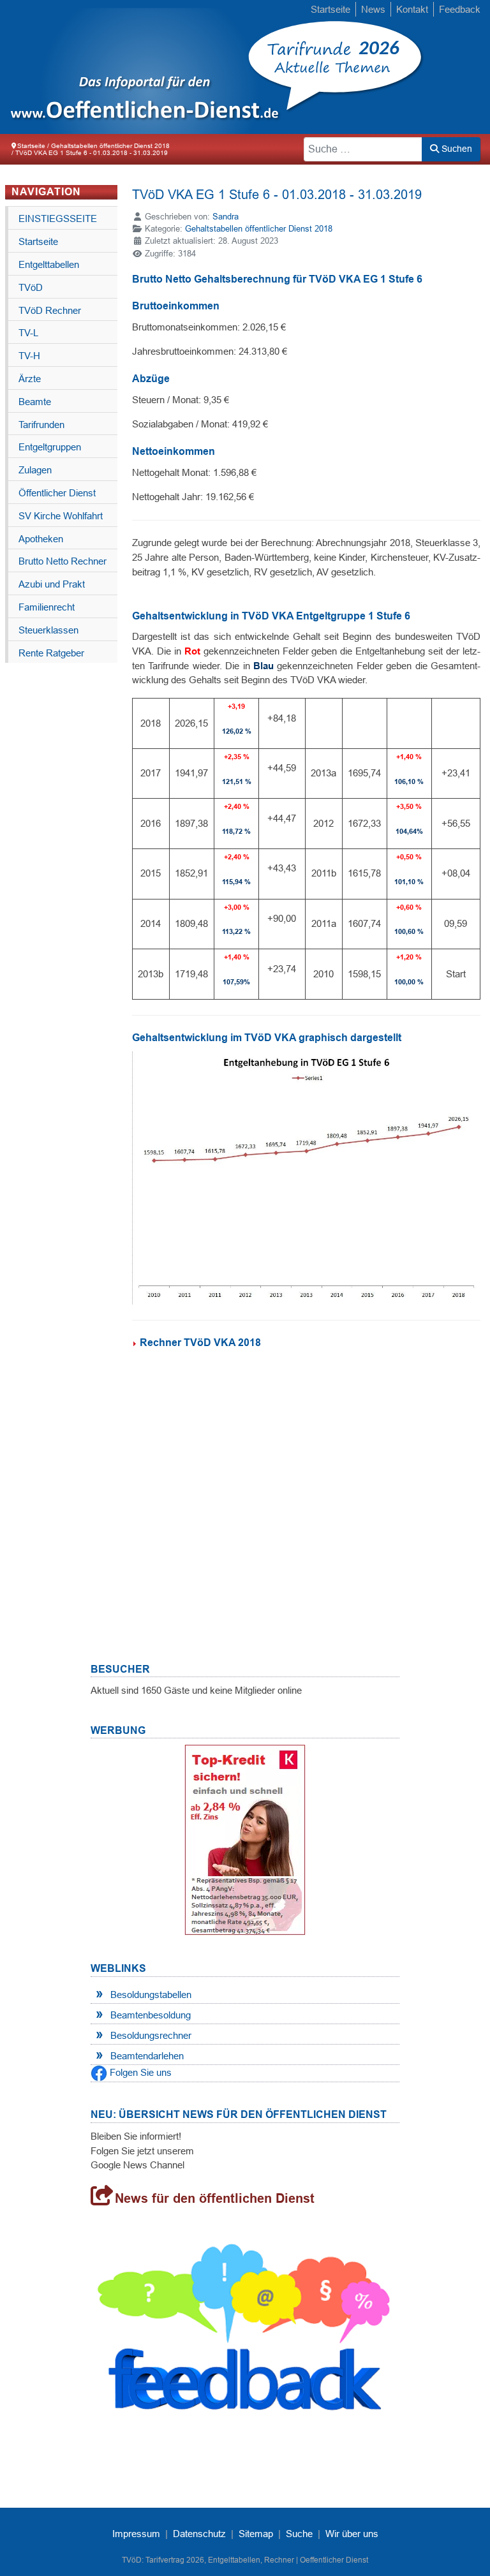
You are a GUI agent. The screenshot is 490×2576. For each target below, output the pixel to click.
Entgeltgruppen (50, 447)
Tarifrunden (41, 425)
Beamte (35, 402)
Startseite (330, 9)
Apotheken (41, 539)
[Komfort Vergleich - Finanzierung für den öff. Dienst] (245, 1839)
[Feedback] (245, 2335)
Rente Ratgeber (51, 653)
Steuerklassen (48, 630)
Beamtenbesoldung (151, 2015)
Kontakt (412, 9)
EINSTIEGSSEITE (58, 218)
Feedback (460, 9)
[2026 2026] (135, 67)
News (373, 9)
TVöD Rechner (50, 310)
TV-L (28, 333)
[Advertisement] (306, 1479)
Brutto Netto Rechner (63, 561)
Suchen (456, 149)
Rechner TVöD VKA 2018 (200, 1343)
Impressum (136, 2534)
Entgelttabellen (49, 264)
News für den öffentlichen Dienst (215, 2198)
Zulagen (35, 470)
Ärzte (30, 379)
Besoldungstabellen (151, 1995)
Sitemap (256, 2534)
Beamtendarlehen (147, 2056)
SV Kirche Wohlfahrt (61, 516)
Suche (299, 2534)
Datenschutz (199, 2534)
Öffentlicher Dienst (57, 493)
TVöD (31, 287)
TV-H (29, 356)
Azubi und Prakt (52, 584)
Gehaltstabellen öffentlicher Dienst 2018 (259, 229)
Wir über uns (352, 2534)
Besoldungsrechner (151, 2035)
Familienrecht (47, 607)
